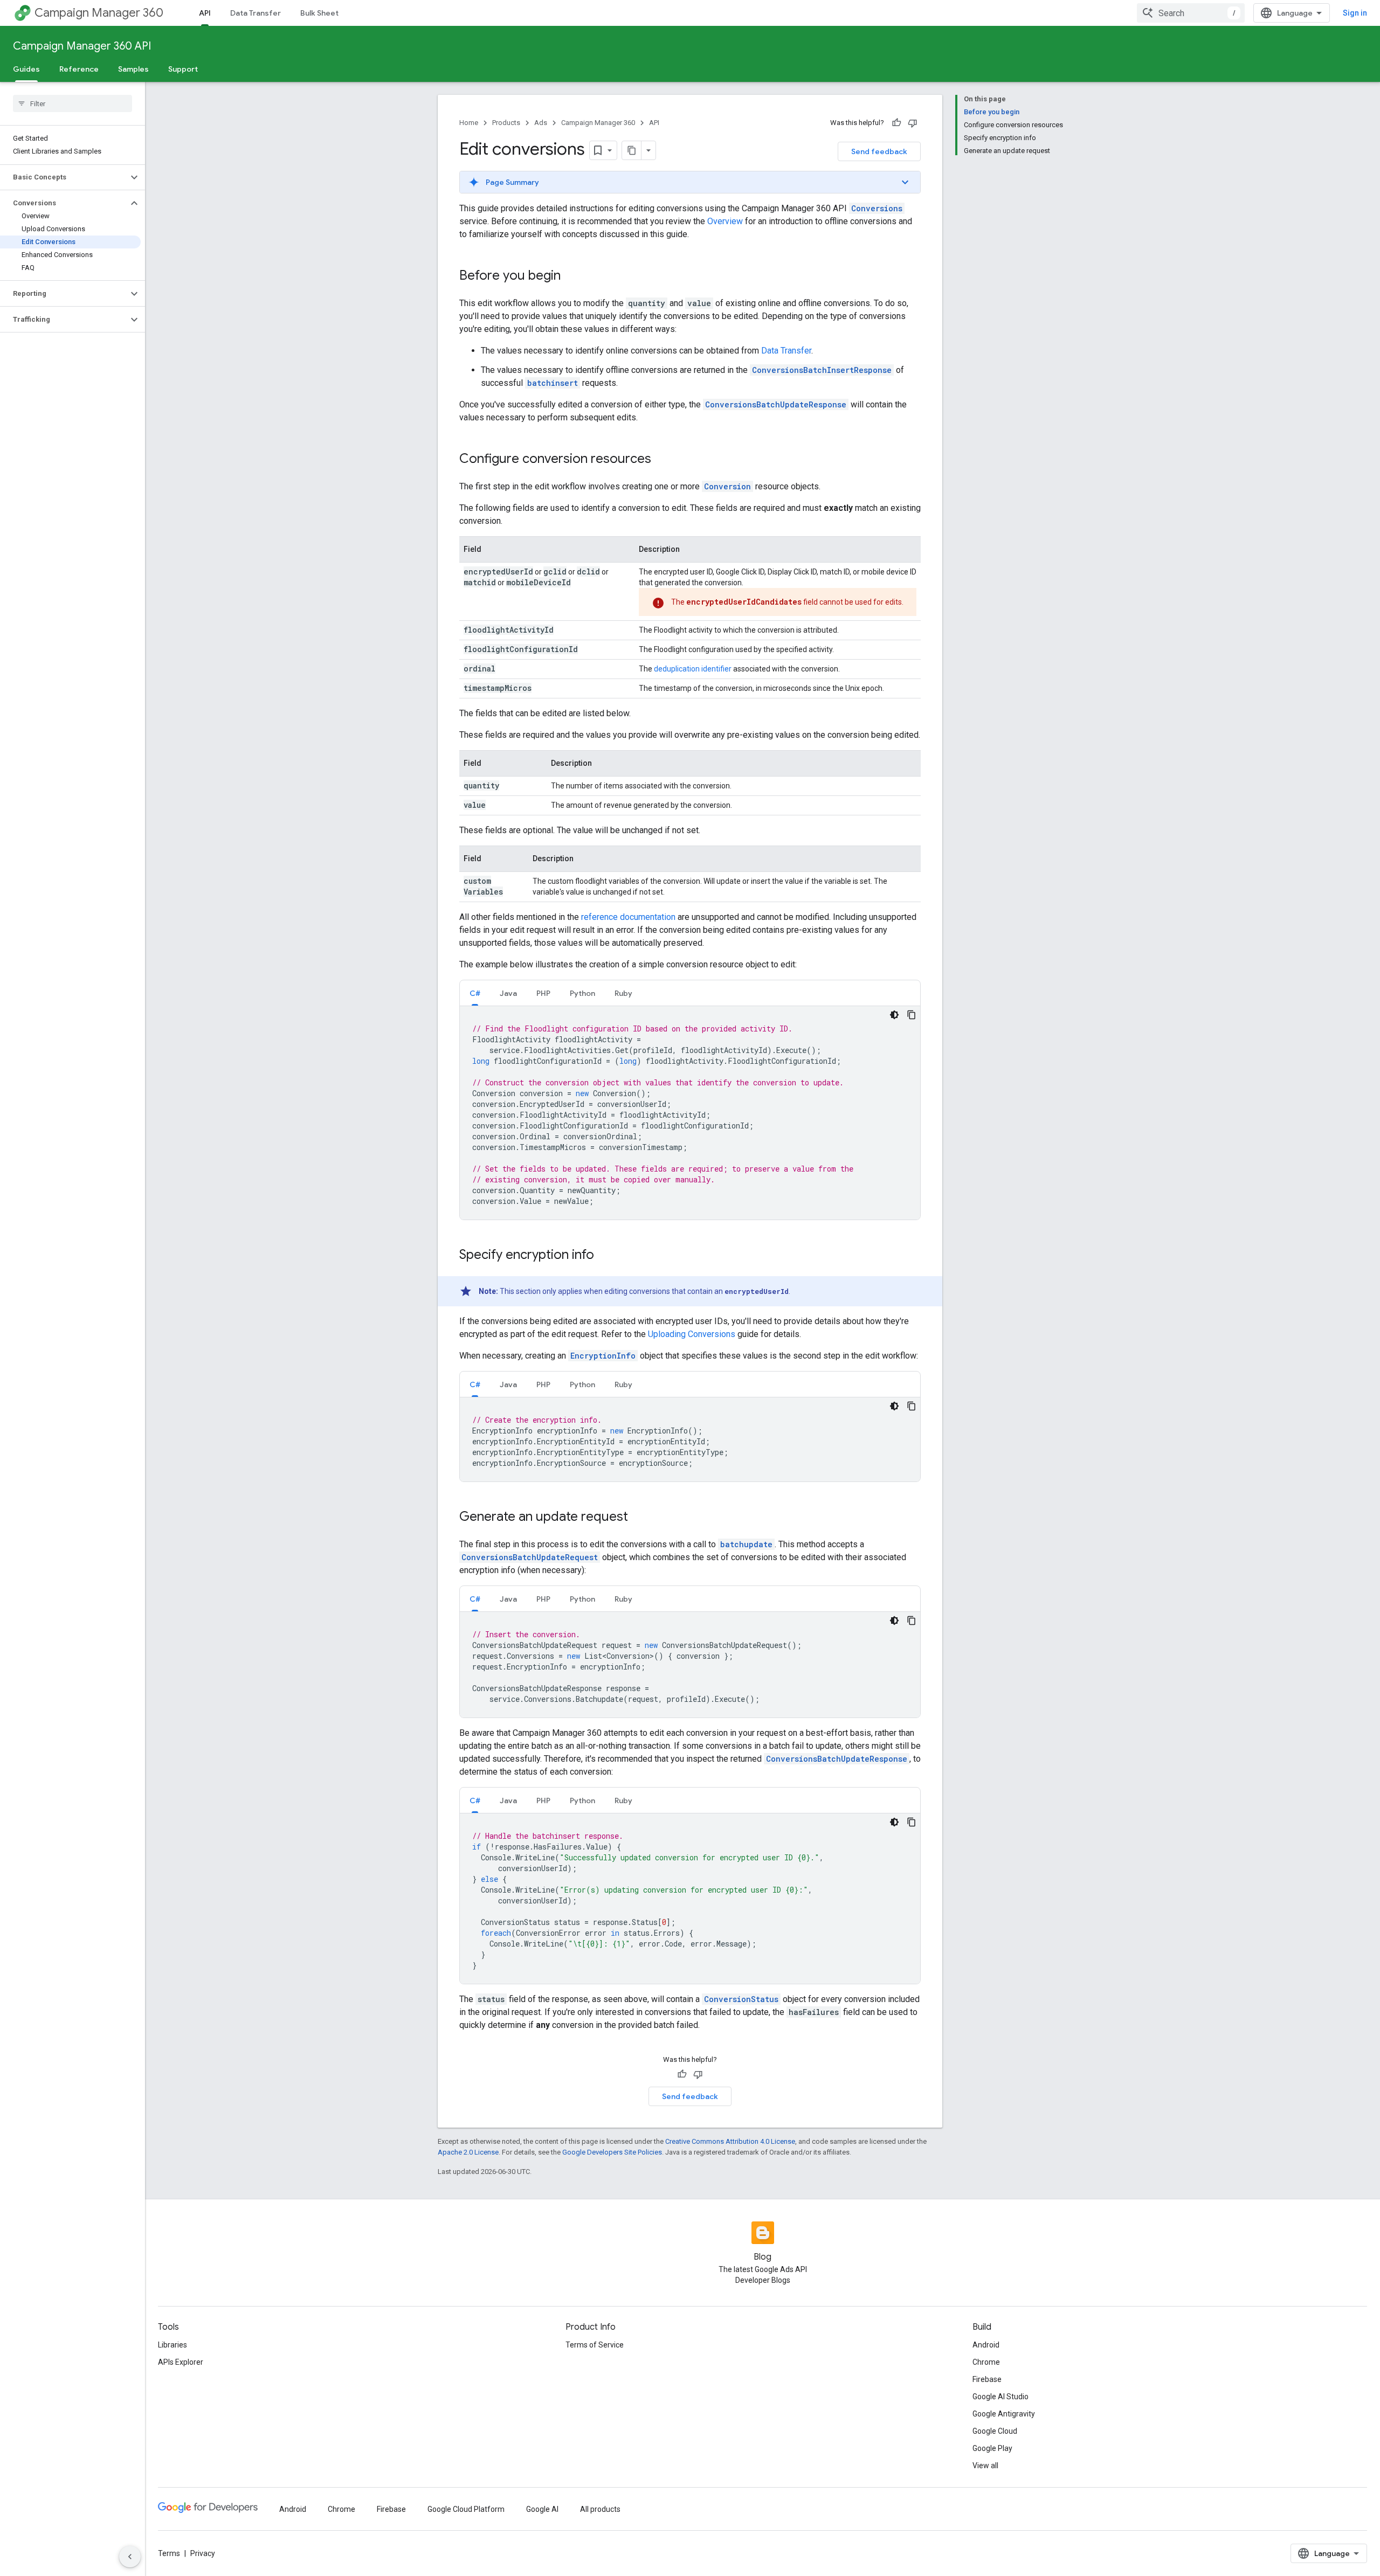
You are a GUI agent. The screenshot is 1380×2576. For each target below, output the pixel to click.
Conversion (727, 486)
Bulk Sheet (319, 13)
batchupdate (746, 1544)
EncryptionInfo (603, 1356)
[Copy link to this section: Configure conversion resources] (662, 460)
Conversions (877, 208)
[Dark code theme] (894, 1015)
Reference (79, 69)
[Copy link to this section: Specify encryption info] (605, 1256)
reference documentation (628, 917)
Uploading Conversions (692, 1334)
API (205, 13)
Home (469, 123)
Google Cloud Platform (466, 2509)
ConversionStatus (741, 1999)
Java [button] (508, 993)
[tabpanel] (690, 1113)
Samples (133, 69)
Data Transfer (256, 13)
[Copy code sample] (912, 1015)
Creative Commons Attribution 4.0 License (730, 2141)
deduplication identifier (693, 669)
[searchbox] (73, 103)
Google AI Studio (1000, 2397)
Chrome (986, 2362)
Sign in (1355, 13)
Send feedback (879, 151)
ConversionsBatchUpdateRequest (530, 1557)
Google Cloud (995, 2431)
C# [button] (475, 993)
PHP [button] (543, 993)
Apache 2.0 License (468, 2152)
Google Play (992, 2448)
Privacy (203, 2553)
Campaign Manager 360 (99, 13)
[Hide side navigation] (130, 2557)
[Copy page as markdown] (632, 150)
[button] (64, 177)
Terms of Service (595, 2345)
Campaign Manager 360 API (82, 46)
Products (506, 123)
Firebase (987, 2379)
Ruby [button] (623, 993)
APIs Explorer (181, 2362)
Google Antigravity (1004, 2414)
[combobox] (1191, 13)
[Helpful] (896, 123)
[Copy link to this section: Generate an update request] (639, 1518)
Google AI (542, 2509)
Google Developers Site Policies (612, 2152)
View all (985, 2466)
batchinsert (553, 383)
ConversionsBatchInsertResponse (822, 370)
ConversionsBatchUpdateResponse (776, 404)
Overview (725, 221)
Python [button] (582, 993)
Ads (541, 123)
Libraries (172, 2345)
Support (183, 69)
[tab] (475, 993)
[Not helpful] (913, 123)
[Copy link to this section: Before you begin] (571, 276)
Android (986, 2345)
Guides (26, 69)
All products (600, 2509)
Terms (169, 2553)
